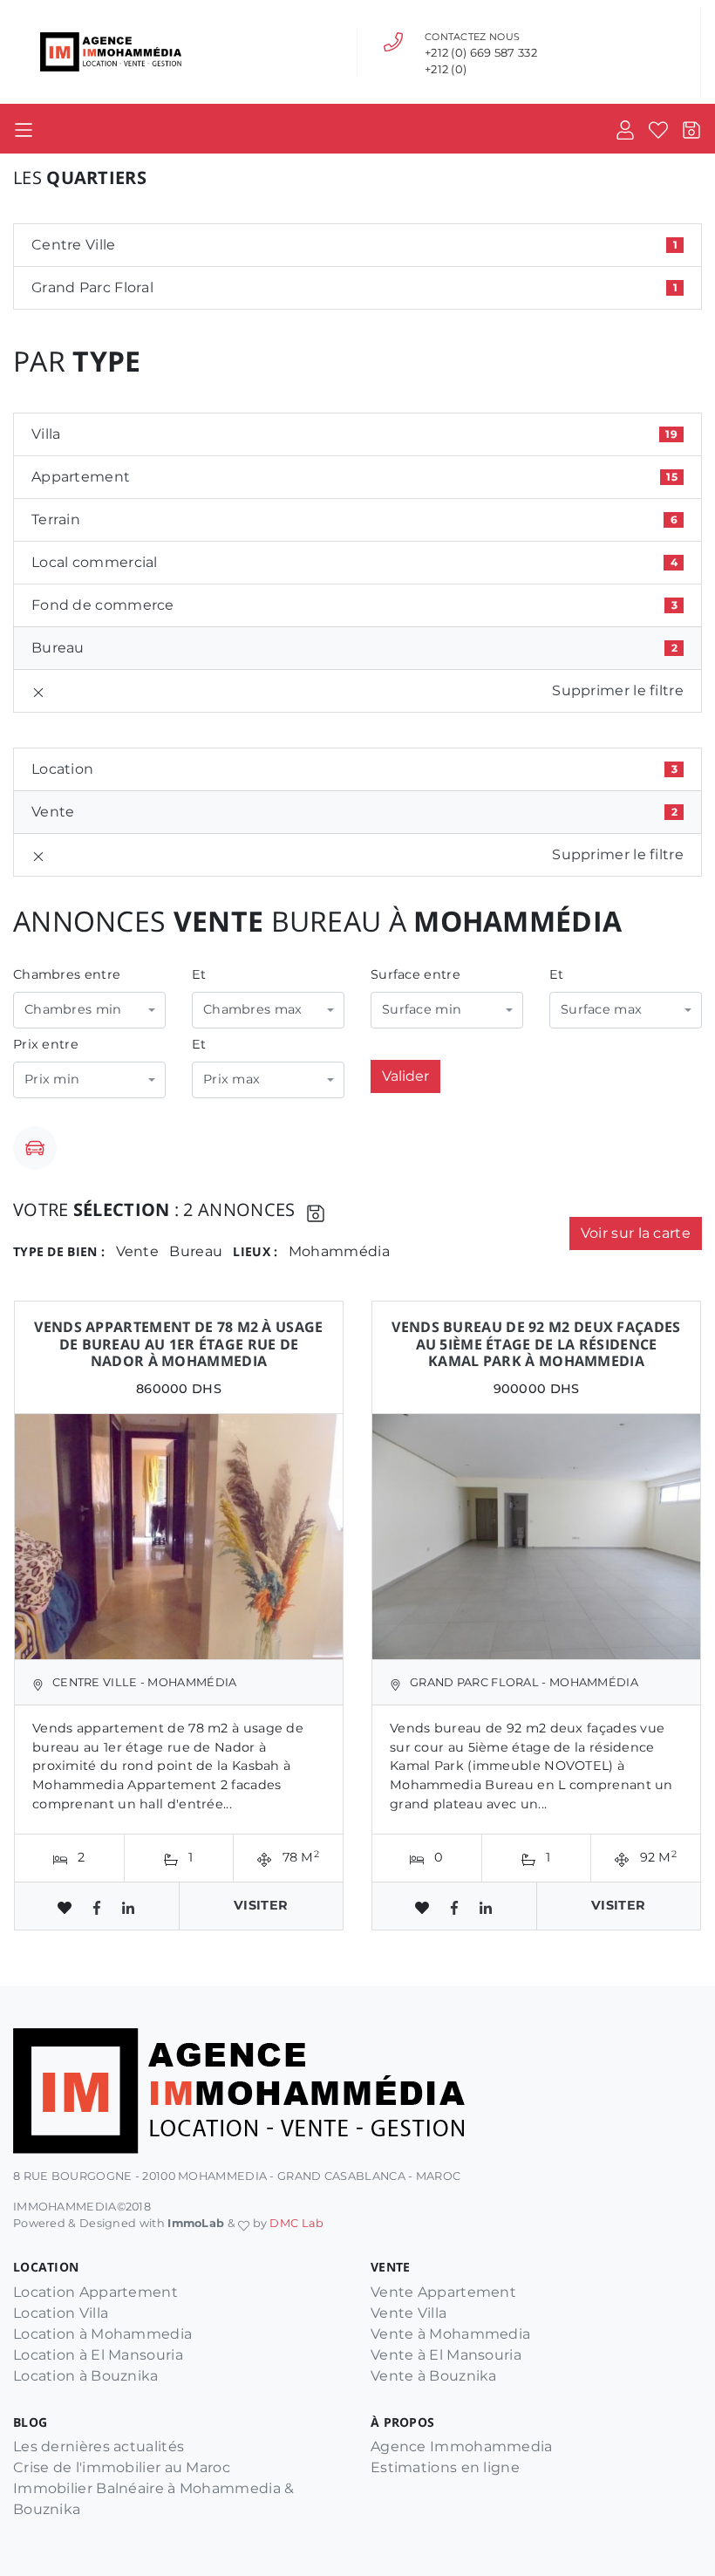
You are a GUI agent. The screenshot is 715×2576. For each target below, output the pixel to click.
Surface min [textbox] (422, 1009)
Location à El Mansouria (98, 2355)
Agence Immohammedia (462, 2446)
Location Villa (61, 2313)
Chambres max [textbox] (253, 1009)
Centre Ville (354, 245)
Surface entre (415, 974)
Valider (405, 1076)
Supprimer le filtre (618, 690)
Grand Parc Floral (354, 287)
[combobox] (89, 1010)
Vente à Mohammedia (450, 2334)
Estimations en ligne (445, 2467)
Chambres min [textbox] (73, 1009)
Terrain (354, 519)
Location (354, 769)
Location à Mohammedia (102, 2334)
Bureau (354, 648)
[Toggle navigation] (24, 129)
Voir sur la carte (636, 1233)
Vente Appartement (443, 2292)
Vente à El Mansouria (446, 2355)
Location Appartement (95, 2292)
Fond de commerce (354, 605)
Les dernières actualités (99, 2446)
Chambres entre (67, 974)
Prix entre (46, 1044)
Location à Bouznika (86, 2376)
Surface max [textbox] (601, 1009)
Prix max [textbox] (232, 1079)
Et (199, 974)
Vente (354, 812)
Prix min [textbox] (52, 1079)
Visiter (261, 1905)
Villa (354, 434)
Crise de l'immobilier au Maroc (122, 2467)
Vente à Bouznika (434, 2376)
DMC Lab (296, 2223)
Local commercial (354, 562)
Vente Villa (409, 2313)
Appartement (354, 477)
